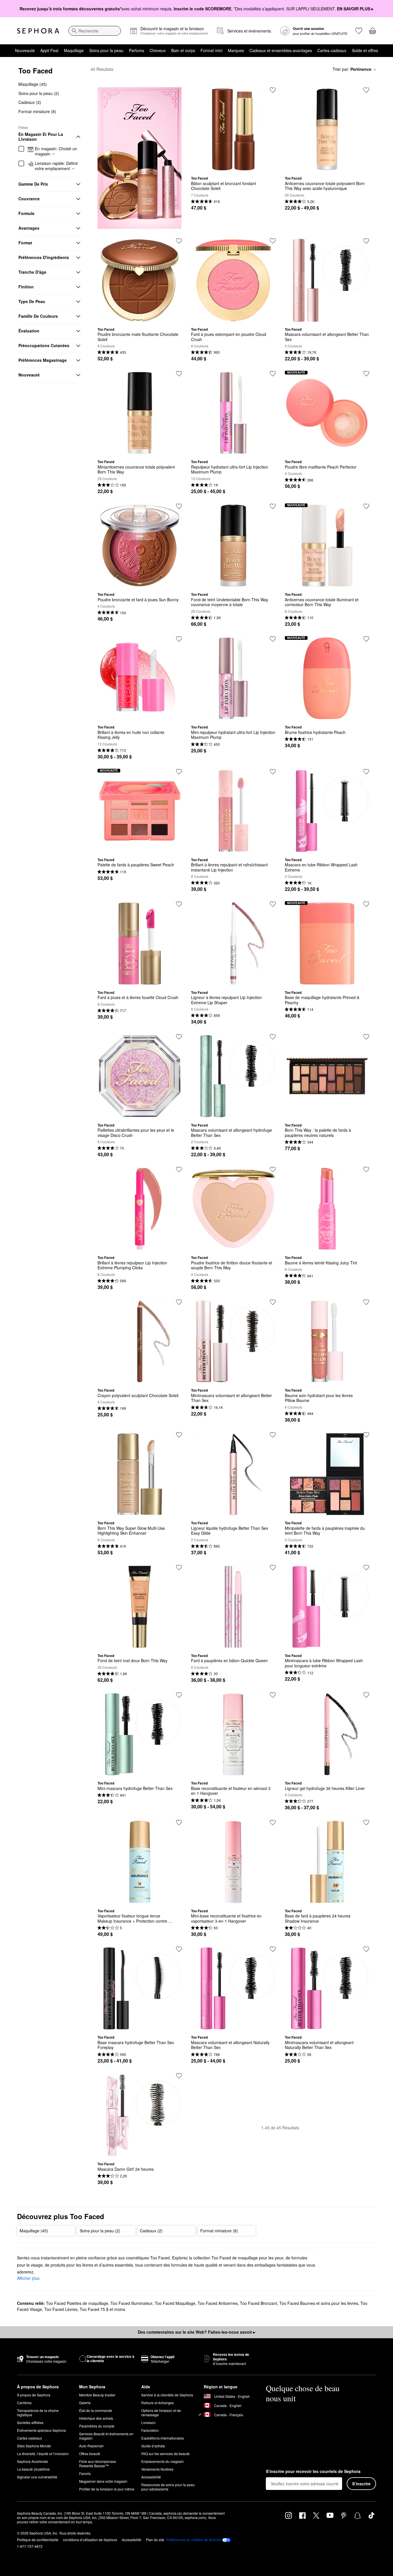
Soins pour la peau (106, 50)
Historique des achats (96, 2418)
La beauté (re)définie (33, 2469)
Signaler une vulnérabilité (37, 2477)
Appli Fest (49, 50)
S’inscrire (361, 2484)
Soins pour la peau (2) (39, 93)
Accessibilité (151, 2477)
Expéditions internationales (163, 2438)
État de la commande (96, 2410)
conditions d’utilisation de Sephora (90, 2540)
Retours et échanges (158, 2403)
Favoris (85, 2473)
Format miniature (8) (37, 111)
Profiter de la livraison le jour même (107, 2489)
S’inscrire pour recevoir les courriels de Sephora (313, 2472)
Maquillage (74, 50)
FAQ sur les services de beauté (165, 2454)
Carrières (24, 2403)
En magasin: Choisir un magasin (56, 151)
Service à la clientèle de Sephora (167, 2395)
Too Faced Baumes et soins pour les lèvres (319, 2303)
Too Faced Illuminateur (131, 2303)
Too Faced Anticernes (218, 2303)
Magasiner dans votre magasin (103, 2481)
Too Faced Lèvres (61, 2309)
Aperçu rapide (233, 167)
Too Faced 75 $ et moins (102, 2309)
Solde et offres (365, 50)
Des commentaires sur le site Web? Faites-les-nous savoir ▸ (197, 2332)
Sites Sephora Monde (34, 2446)
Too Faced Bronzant (258, 2303)
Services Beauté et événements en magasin (106, 2436)
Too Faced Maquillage (175, 2303)
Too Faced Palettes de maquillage (77, 2303)
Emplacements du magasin (163, 2461)
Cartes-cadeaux (332, 50)
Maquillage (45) (33, 84)
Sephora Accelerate (33, 2461)
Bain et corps (183, 50)
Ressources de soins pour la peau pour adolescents (168, 2487)
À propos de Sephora (34, 2395)
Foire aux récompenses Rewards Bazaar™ (98, 2463)
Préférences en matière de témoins (194, 2540)
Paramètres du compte (97, 2426)
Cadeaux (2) (30, 102)
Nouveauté (25, 50)
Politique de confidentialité (38, 2540)
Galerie (85, 2403)
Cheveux (158, 50)
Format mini (211, 50)
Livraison (148, 2422)
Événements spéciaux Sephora (41, 2430)
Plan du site (155, 2540)
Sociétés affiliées (30, 2422)
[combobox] (95, 31)
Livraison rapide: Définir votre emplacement (56, 166)
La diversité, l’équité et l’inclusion (43, 2454)
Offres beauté (90, 2454)
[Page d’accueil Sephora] (38, 31)
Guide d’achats (153, 2446)
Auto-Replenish (91, 2446)
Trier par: (352, 69)
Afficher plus (28, 2278)
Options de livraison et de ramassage (161, 2413)
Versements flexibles (157, 2469)
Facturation (150, 2430)
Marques (236, 50)
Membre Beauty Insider (97, 2395)
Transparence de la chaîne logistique (38, 2413)
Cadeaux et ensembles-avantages (281, 50)
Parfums (137, 50)
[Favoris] (359, 31)
